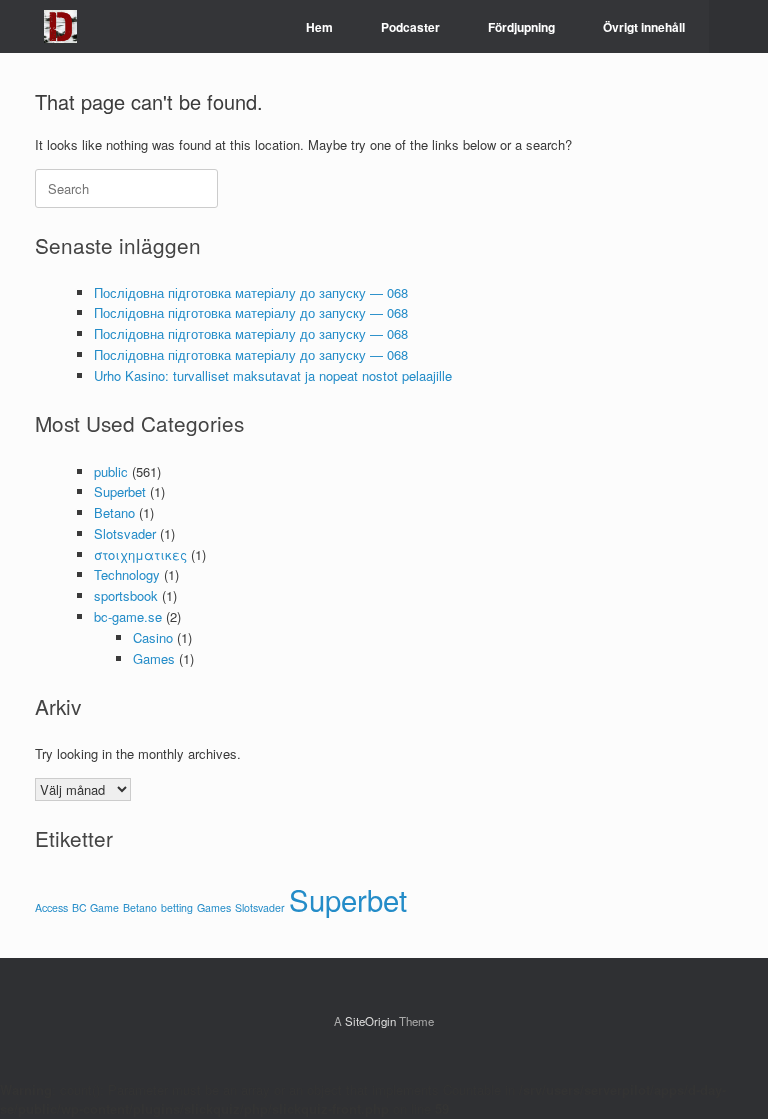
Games (154, 658)
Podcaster (410, 27)
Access (51, 907)
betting (177, 907)
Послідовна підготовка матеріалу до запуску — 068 (251, 292)
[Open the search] (738, 26)
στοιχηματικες (140, 554)
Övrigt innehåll (644, 27)
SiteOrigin (370, 1021)
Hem (319, 27)
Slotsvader (125, 533)
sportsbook (126, 595)
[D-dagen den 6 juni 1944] (60, 26)
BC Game (95, 907)
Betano (114, 512)
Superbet (120, 491)
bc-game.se (128, 616)
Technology (127, 574)
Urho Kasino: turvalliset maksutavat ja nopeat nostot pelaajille (273, 375)
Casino (153, 637)
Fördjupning (521, 27)
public (111, 471)
